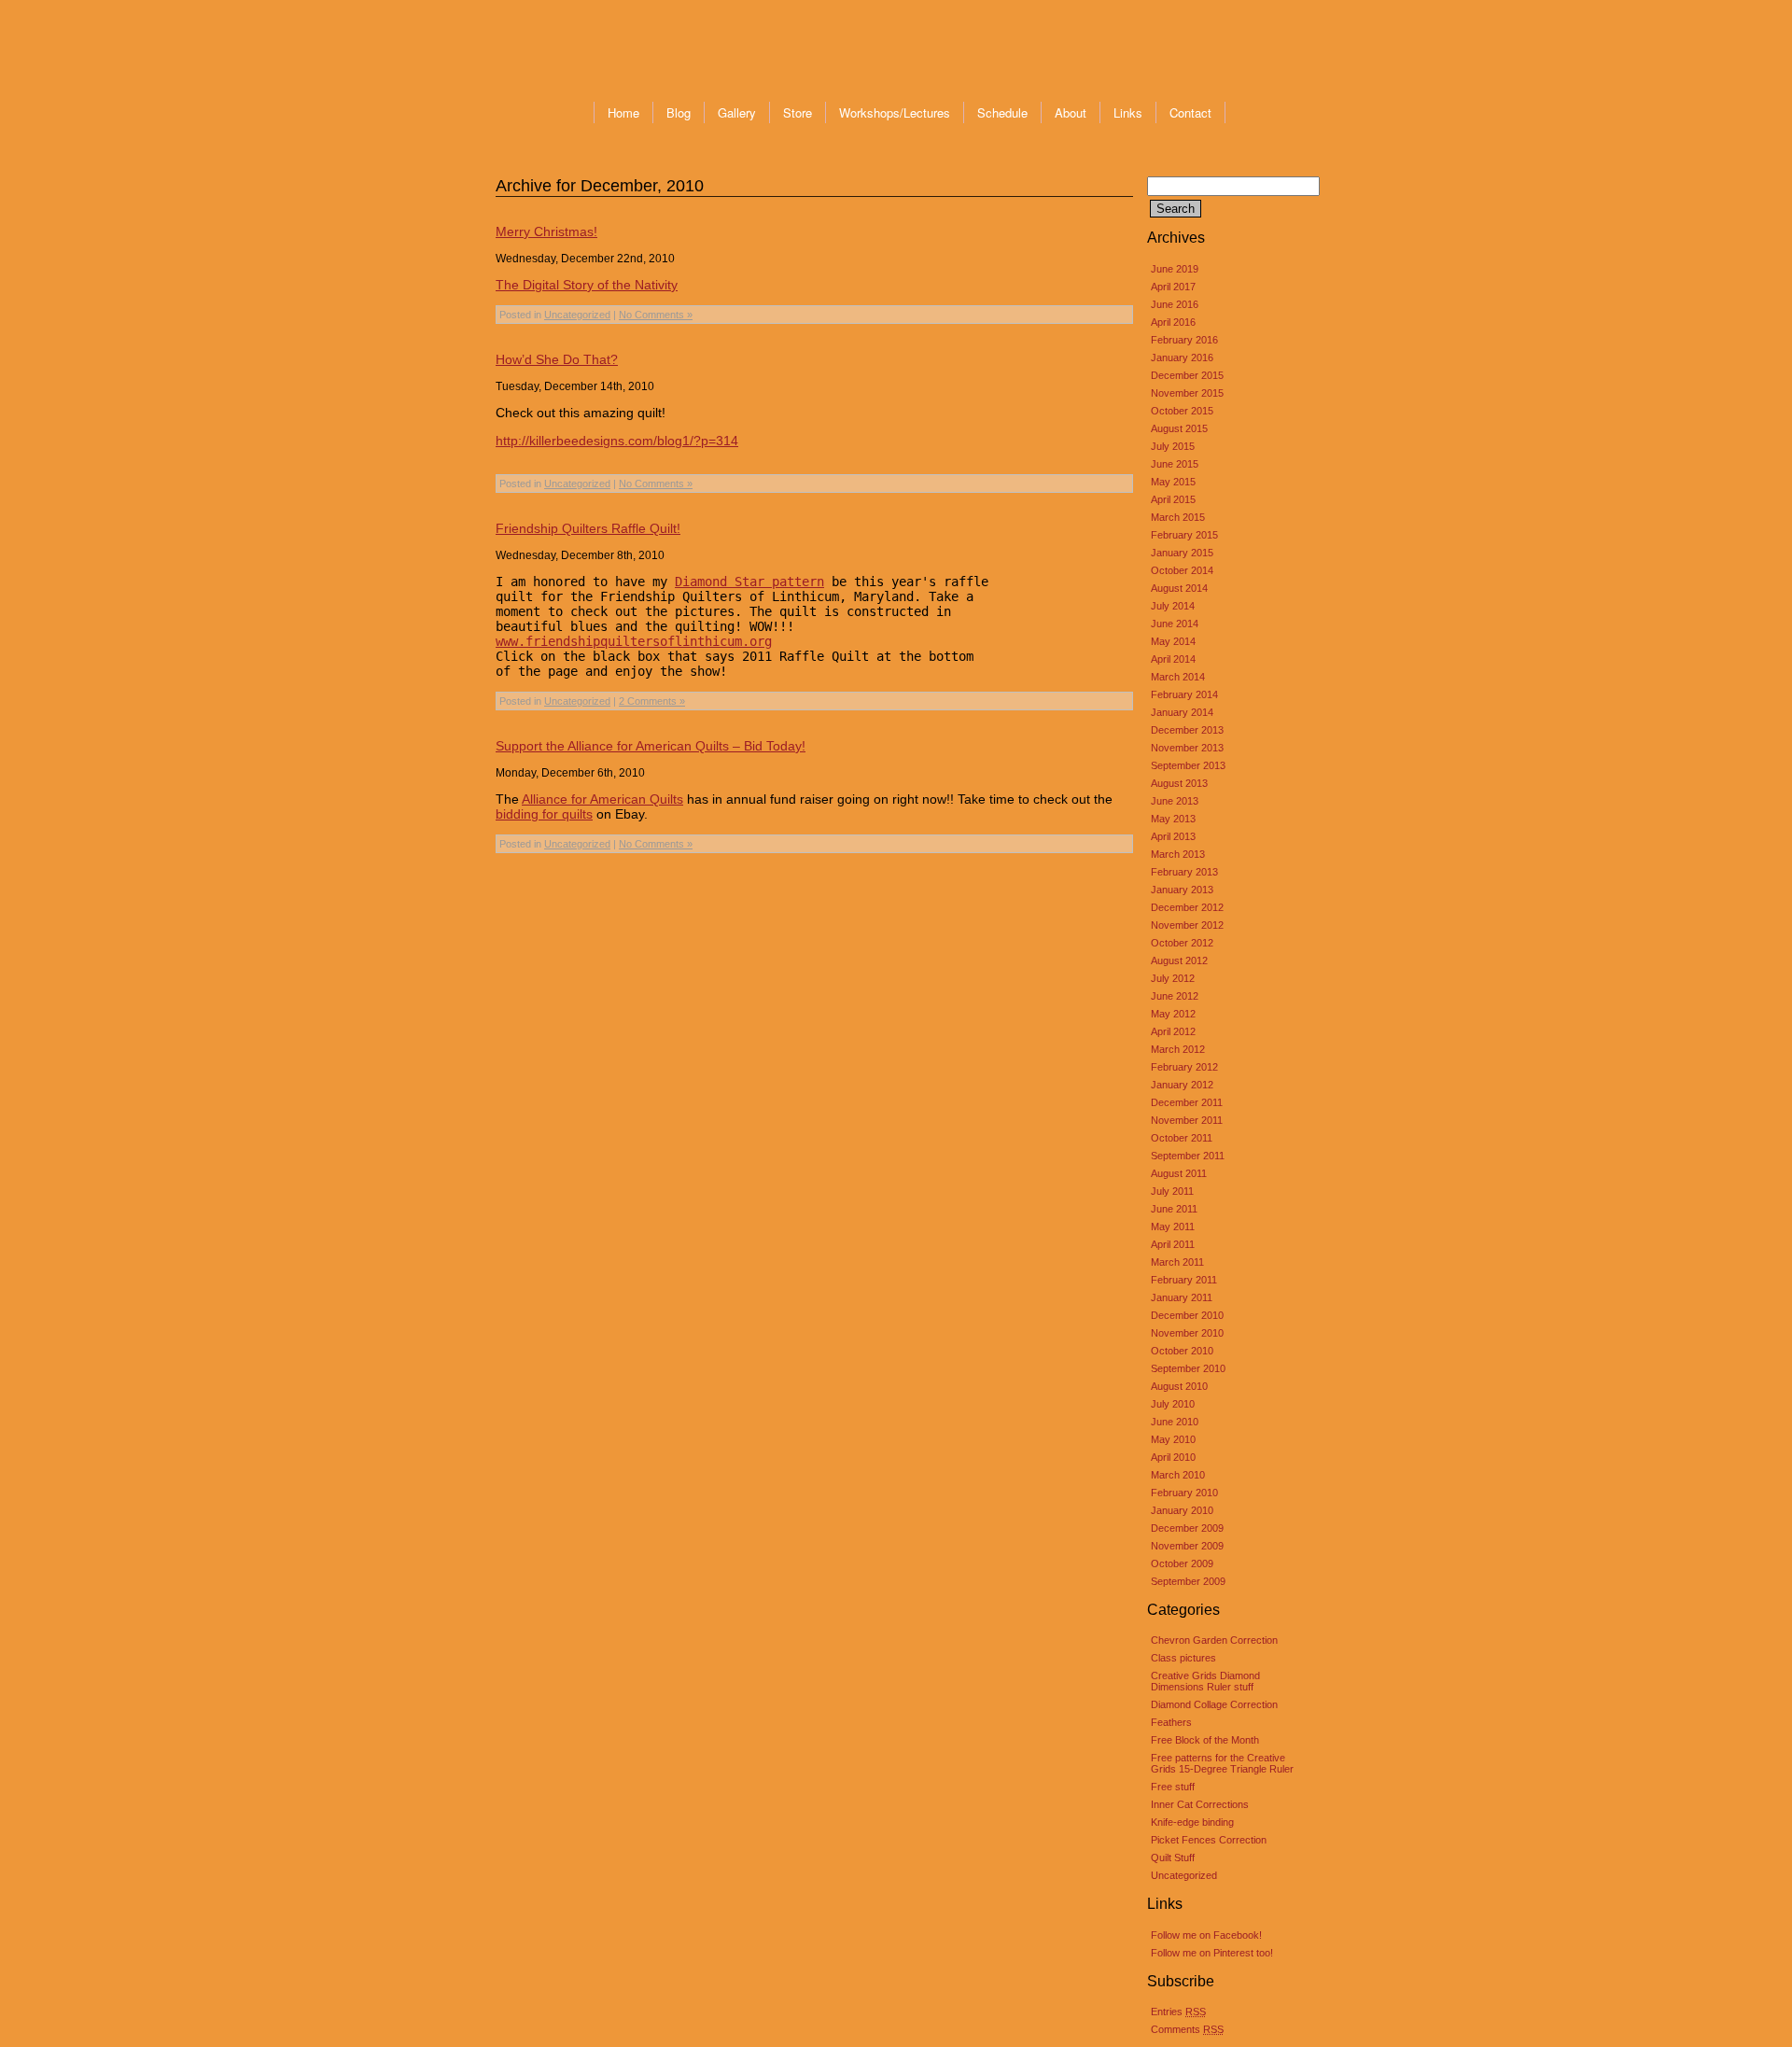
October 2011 (1182, 1138)
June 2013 (1175, 801)
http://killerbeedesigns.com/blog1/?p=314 (617, 441)
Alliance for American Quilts (602, 799)
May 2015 (1173, 482)
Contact (1190, 112)
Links (1128, 112)
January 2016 (1182, 358)
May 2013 (1173, 819)
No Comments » (656, 315)
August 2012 (1179, 960)
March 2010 (1178, 1475)
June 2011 (1174, 1209)
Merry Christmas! (546, 231)
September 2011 (1188, 1156)
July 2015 (1173, 446)
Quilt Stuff (1173, 1858)
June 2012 (1175, 996)
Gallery (737, 112)
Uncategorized (1184, 1875)
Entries (1178, 2012)
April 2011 (1173, 1244)
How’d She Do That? (557, 359)
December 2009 (1187, 1528)
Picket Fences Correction (1209, 1840)
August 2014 (1179, 588)
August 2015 (1179, 428)
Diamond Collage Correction (1214, 1704)
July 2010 (1173, 1404)
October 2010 (1182, 1351)
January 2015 (1182, 553)
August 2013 (1179, 783)
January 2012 (1182, 1085)
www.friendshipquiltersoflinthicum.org (634, 641)
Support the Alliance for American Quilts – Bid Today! (651, 746)
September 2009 (1188, 1581)
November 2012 (1187, 925)
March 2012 (1178, 1049)
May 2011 (1173, 1227)
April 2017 (1173, 287)
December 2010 (1187, 1315)
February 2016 (1184, 340)
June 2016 (1175, 304)
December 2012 (1187, 907)
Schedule (1002, 112)
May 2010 (1173, 1439)
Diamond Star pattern (749, 582)
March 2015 (1178, 517)
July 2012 (1173, 978)
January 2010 (1182, 1510)
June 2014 (1175, 624)
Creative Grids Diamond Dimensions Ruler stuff (1205, 1681)
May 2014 (1173, 641)
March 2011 (1177, 1262)
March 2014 (1178, 677)
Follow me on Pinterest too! (1212, 1953)
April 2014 (1173, 659)
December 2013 (1187, 730)
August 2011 (1179, 1173)
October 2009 (1182, 1563)
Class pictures (1183, 1658)
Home (623, 112)
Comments (1187, 2029)
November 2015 (1187, 393)
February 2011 (1184, 1280)
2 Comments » (652, 701)
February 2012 (1184, 1067)
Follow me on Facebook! (1206, 1935)
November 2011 (1187, 1120)
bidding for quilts (544, 814)
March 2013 (1178, 854)
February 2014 (1184, 694)
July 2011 (1172, 1191)
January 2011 (1182, 1297)
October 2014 (1182, 570)
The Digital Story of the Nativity (587, 285)
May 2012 (1173, 1014)
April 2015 (1173, 499)
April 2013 (1173, 836)
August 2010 (1179, 1386)
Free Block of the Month (1205, 1740)
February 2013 (1184, 872)
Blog (679, 112)
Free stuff (1173, 1787)
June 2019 (1175, 269)
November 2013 (1187, 748)
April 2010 (1173, 1457)
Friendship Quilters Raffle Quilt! (588, 528)
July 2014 (1173, 606)
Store (798, 112)
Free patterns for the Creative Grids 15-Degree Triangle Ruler (1222, 1763)
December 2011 (1187, 1102)
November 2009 (1187, 1546)
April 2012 (1173, 1031)
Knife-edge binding (1192, 1822)
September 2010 (1188, 1368)
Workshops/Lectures (895, 112)
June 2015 (1175, 464)
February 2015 (1184, 535)
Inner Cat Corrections (1200, 1804)
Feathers (1171, 1722)
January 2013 (1182, 890)
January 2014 (1182, 712)
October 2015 (1182, 411)
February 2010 (1184, 1493)
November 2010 (1187, 1333)
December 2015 (1187, 375)
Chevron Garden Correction (1214, 1640)
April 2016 (1173, 322)
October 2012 (1182, 943)
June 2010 (1175, 1422)
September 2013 (1188, 765)
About (1071, 112)
